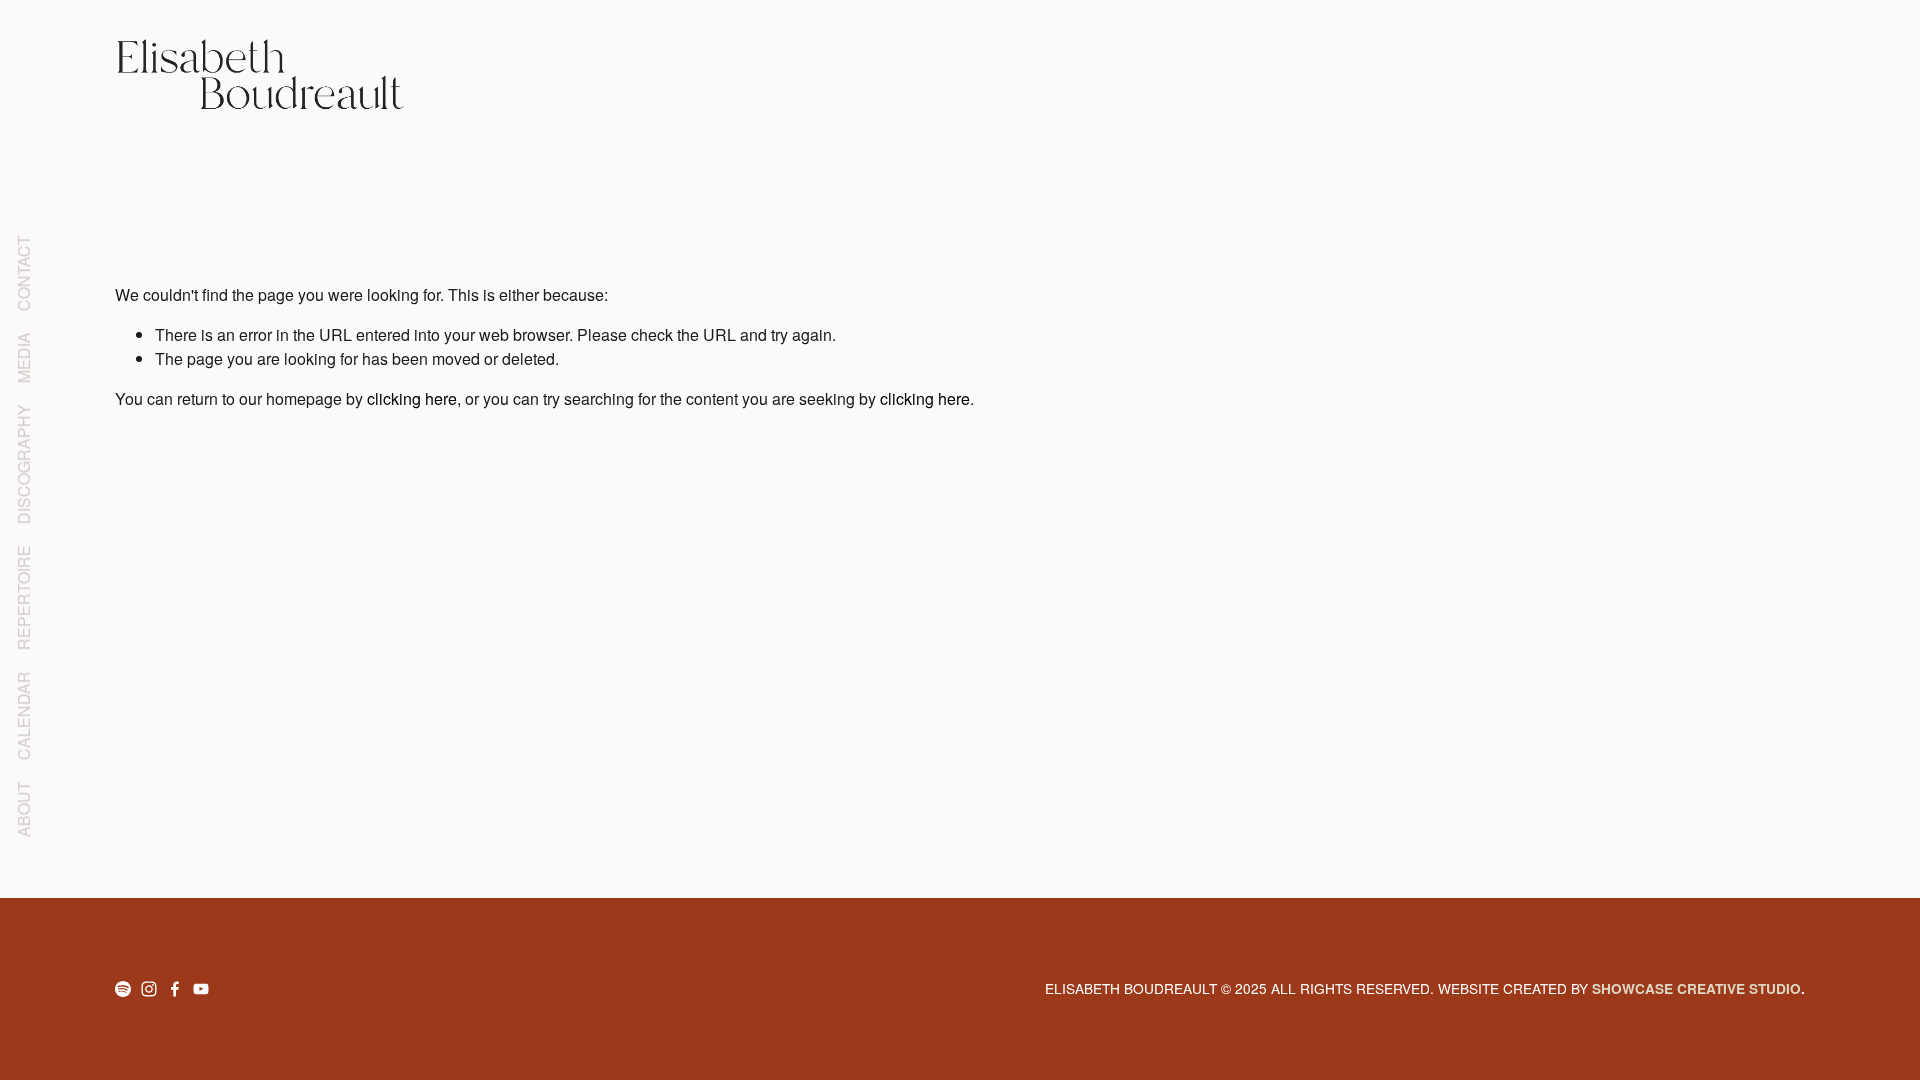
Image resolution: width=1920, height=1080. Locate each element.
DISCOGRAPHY (23, 464)
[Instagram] (149, 989)
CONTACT (23, 273)
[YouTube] (201, 989)
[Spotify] (123, 989)
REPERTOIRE (23, 597)
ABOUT (23, 809)
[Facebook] (175, 989)
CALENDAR (23, 715)
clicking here (412, 398)
